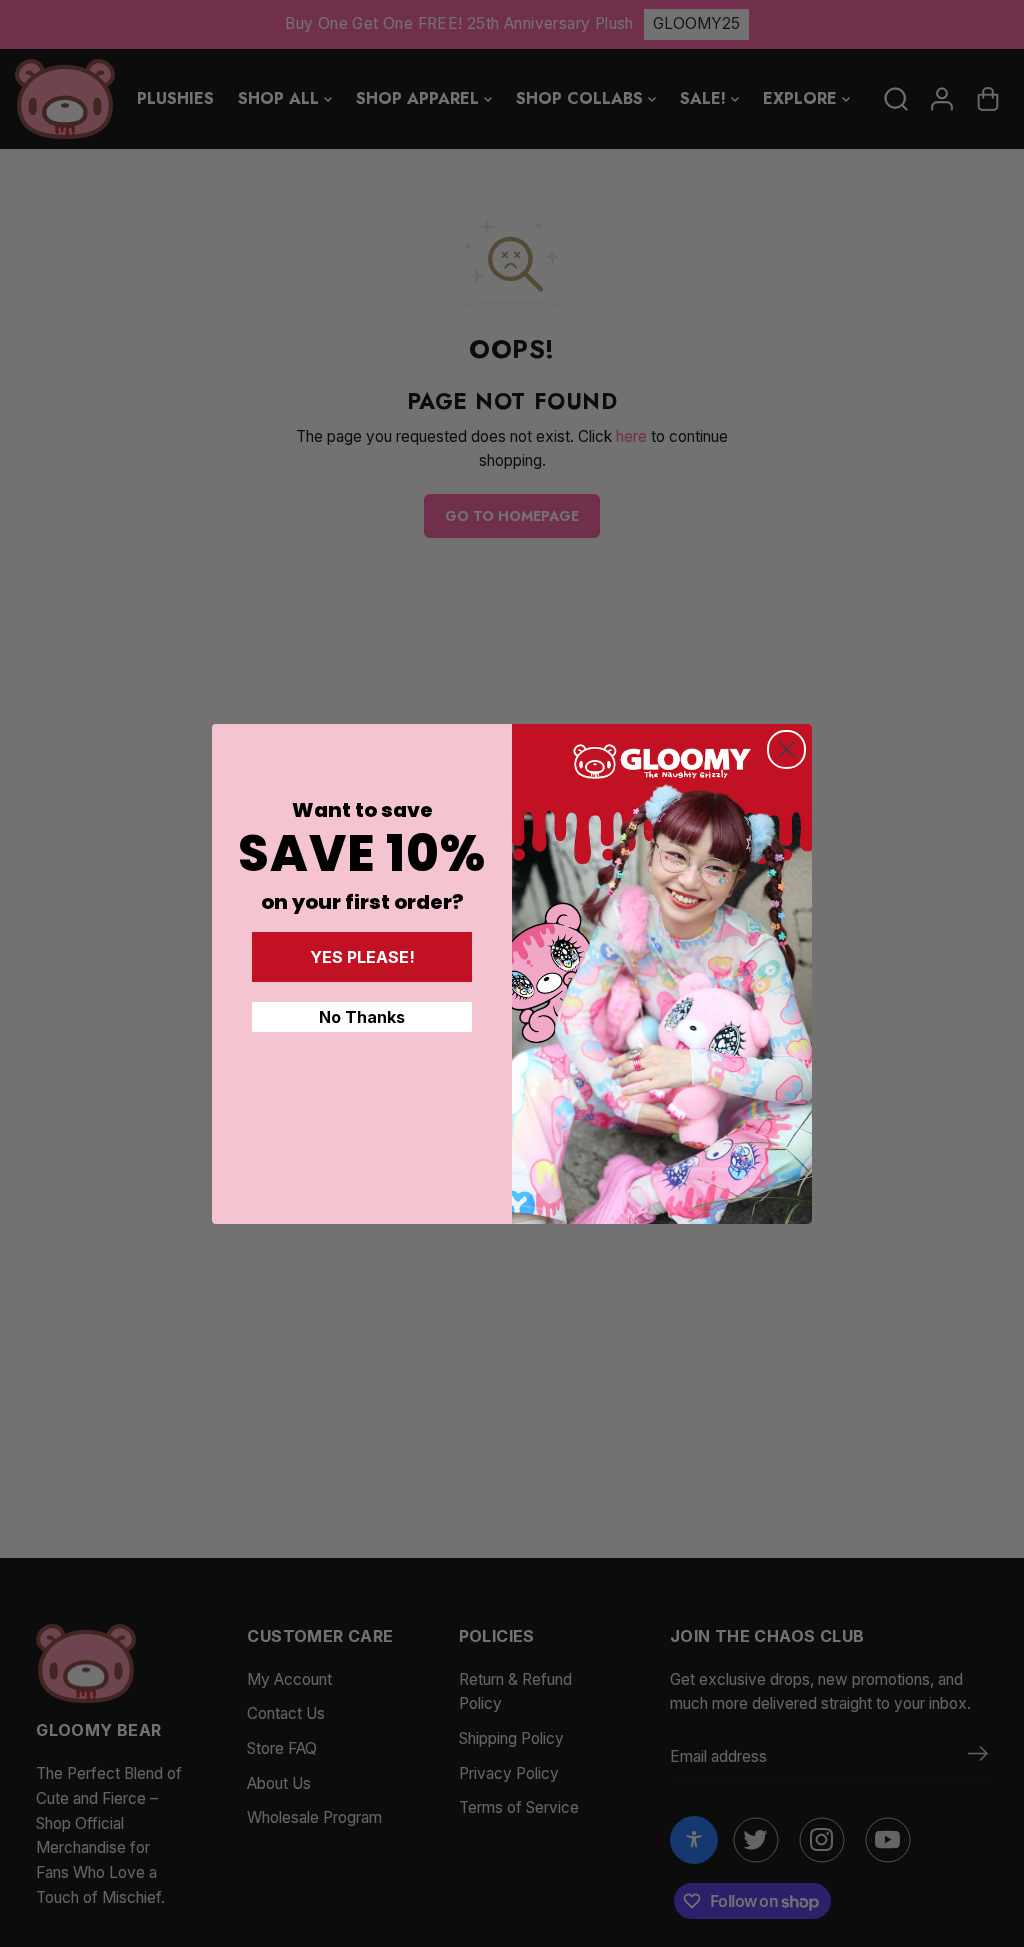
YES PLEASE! (362, 957)
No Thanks (362, 1017)
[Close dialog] (786, 749)
